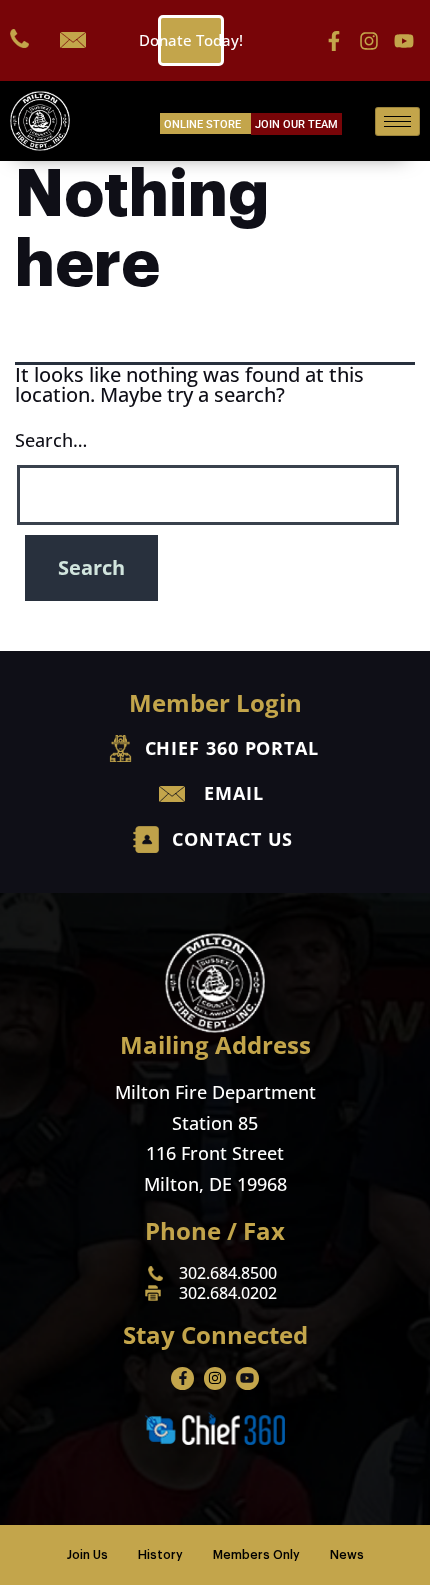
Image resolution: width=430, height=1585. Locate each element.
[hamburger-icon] (397, 121)
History (160, 1555)
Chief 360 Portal (232, 748)
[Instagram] (369, 41)
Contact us (232, 839)
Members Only (256, 1555)
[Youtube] (404, 41)
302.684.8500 (228, 1273)
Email (234, 793)
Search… (51, 440)
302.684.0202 (228, 1293)
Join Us (87, 1555)
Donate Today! (191, 40)
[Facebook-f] (334, 41)
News (347, 1555)
